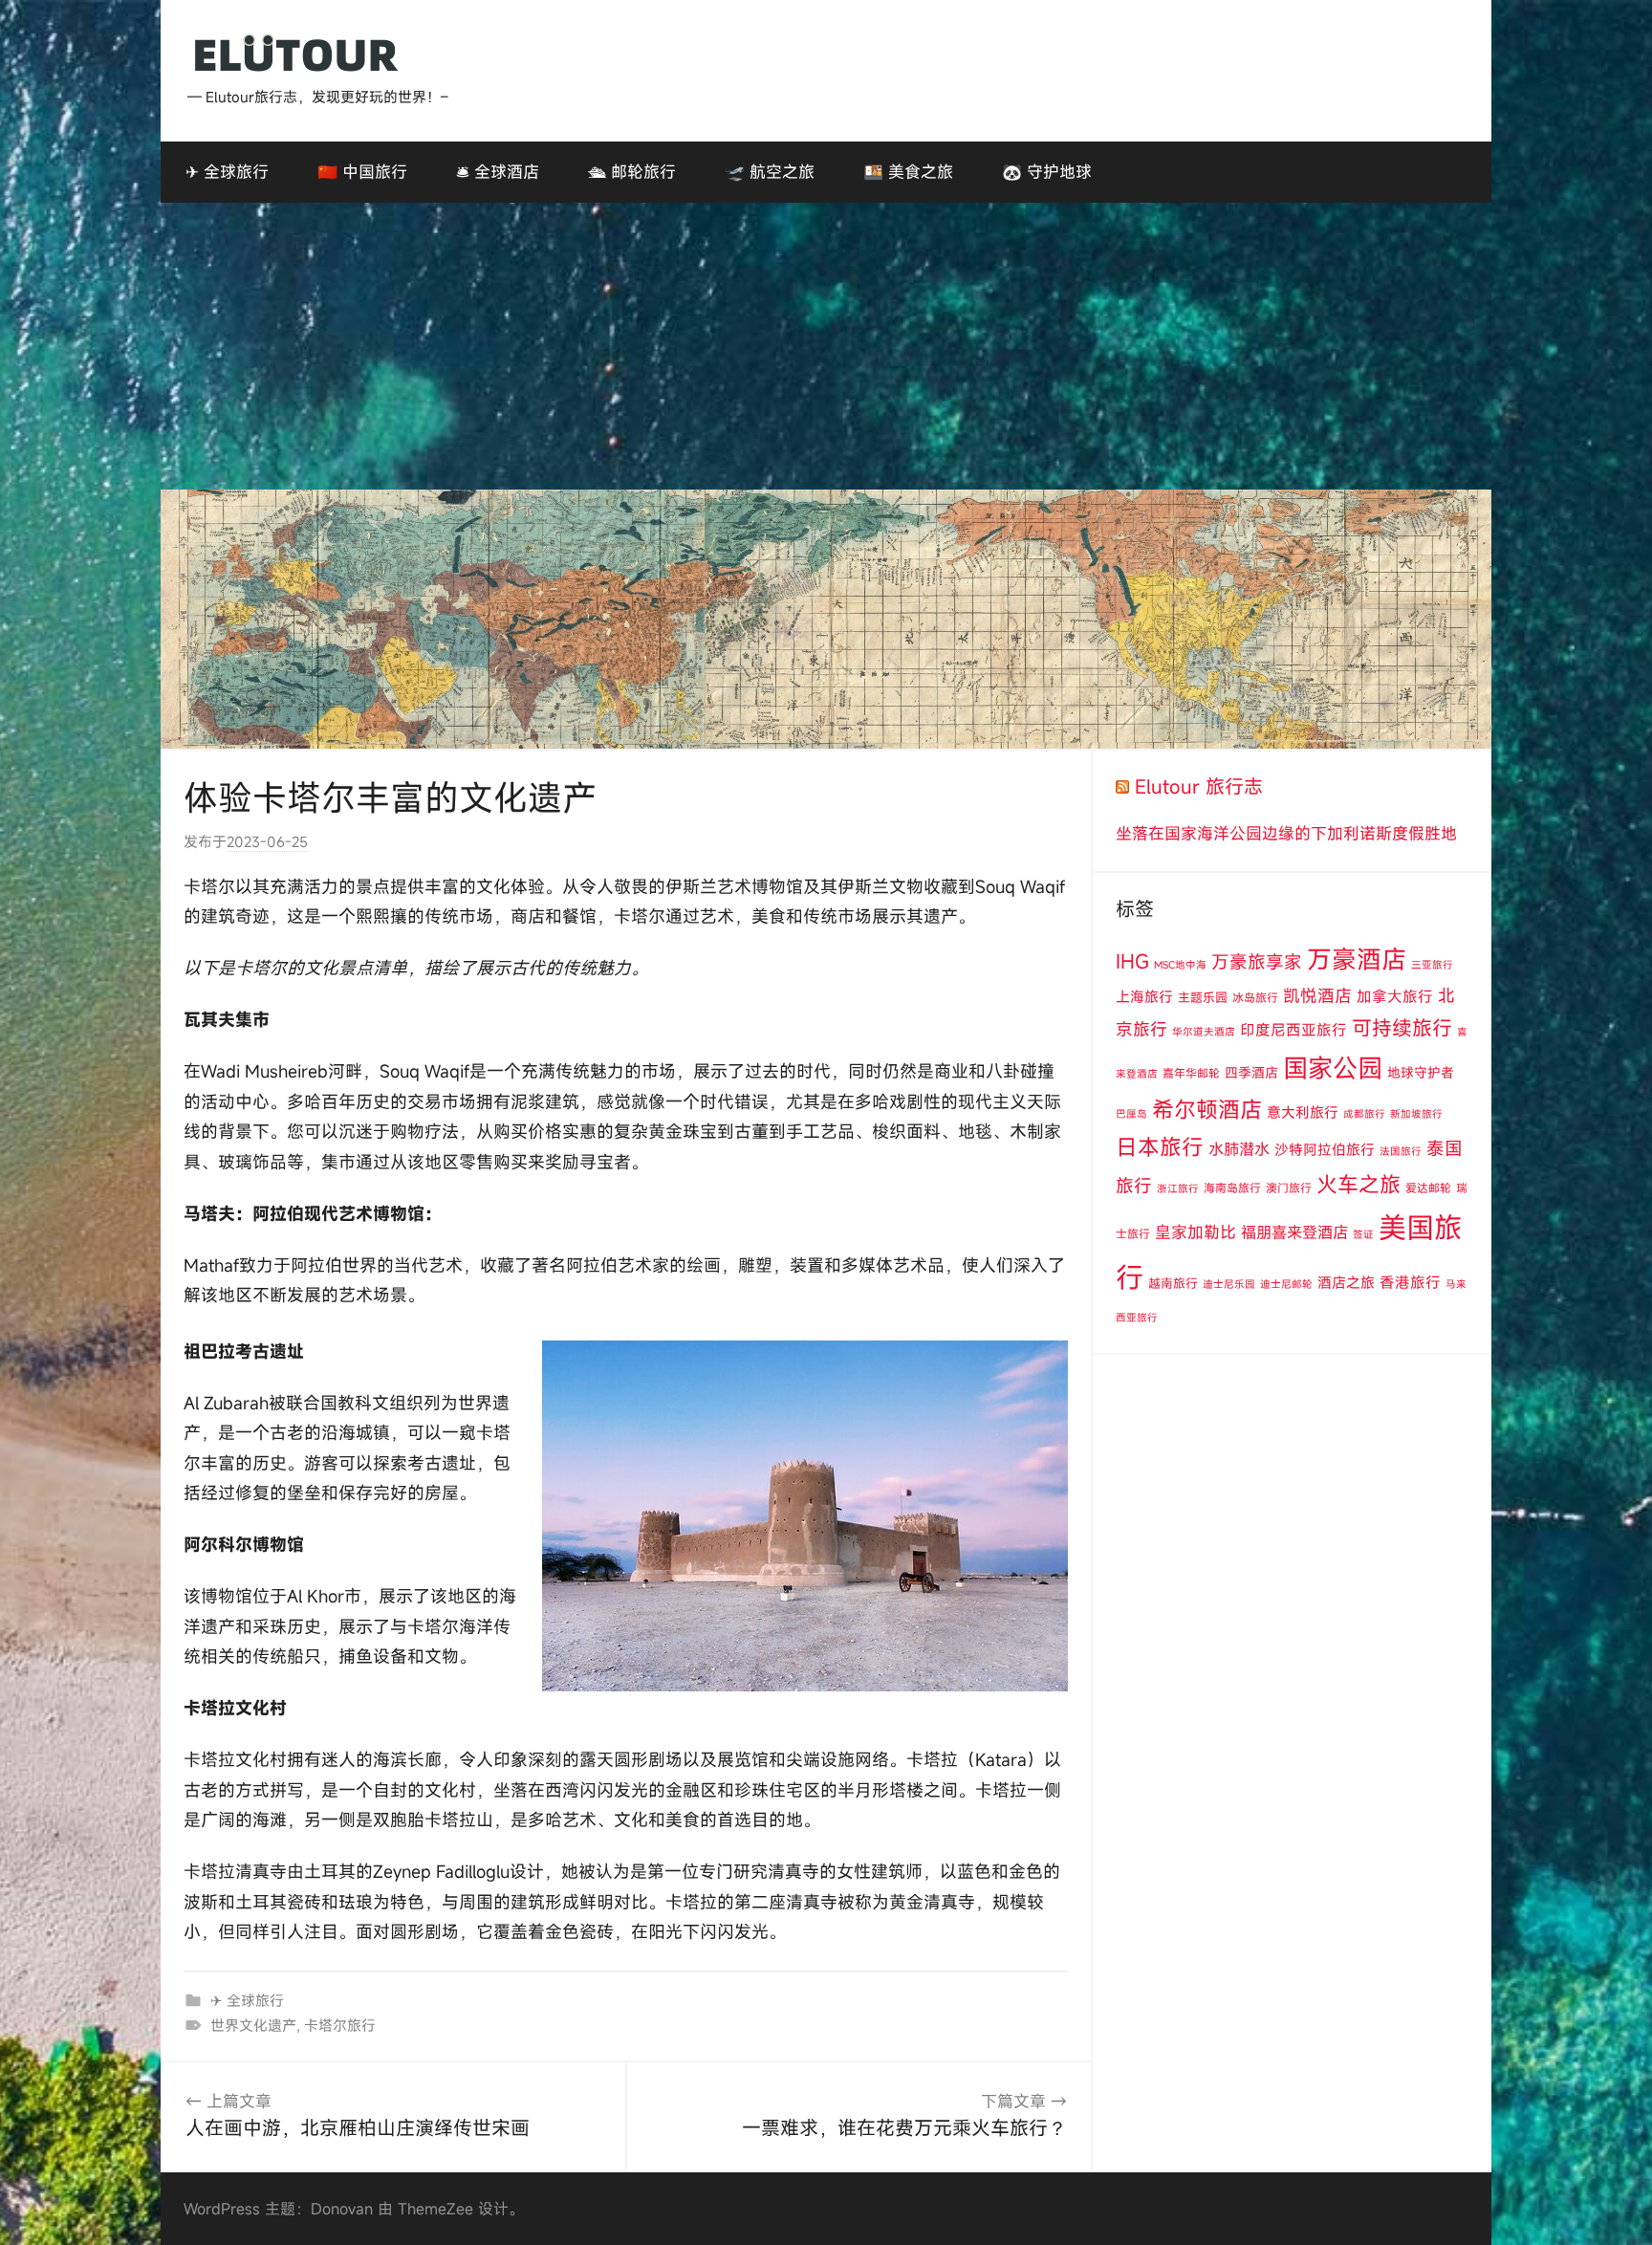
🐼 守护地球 (1047, 172)
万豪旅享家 (1257, 962)
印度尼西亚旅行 (1293, 1030)
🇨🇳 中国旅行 (362, 172)
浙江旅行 (1178, 1188)
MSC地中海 (1180, 965)
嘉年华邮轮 (1191, 1073)
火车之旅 (1359, 1184)
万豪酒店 (1357, 959)
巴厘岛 (1131, 1114)
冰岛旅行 (1255, 997)
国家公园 (1333, 1068)
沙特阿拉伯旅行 (1325, 1149)
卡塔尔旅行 (340, 2025)
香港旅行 (1410, 1282)
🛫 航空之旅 (770, 172)
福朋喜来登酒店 (1294, 1232)
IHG (1132, 961)
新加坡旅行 (1416, 1114)
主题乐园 (1203, 997)
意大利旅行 (1303, 1112)
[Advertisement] (826, 346)
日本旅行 (1160, 1146)
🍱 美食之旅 (908, 172)
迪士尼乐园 (1229, 1284)
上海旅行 (1144, 996)
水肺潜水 (1239, 1149)
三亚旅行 (1432, 965)
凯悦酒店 (1317, 996)
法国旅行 (1401, 1151)
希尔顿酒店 (1207, 1109)
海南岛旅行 (1232, 1188)
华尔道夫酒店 (1204, 1032)
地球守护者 (1421, 1072)
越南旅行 (1173, 1283)
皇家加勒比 (1196, 1232)
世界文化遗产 (253, 2025)
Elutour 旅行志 (1199, 786)
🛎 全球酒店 (498, 172)
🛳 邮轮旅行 (632, 172)
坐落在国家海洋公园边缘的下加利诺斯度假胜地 (1286, 833)
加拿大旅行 (1395, 996)
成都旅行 (1364, 1114)
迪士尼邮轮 (1286, 1284)
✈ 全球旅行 (227, 172)
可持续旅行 (1402, 1028)
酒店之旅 (1346, 1282)
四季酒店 (1251, 1072)
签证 (1363, 1234)
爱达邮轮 (1428, 1188)
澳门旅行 (1289, 1188)
